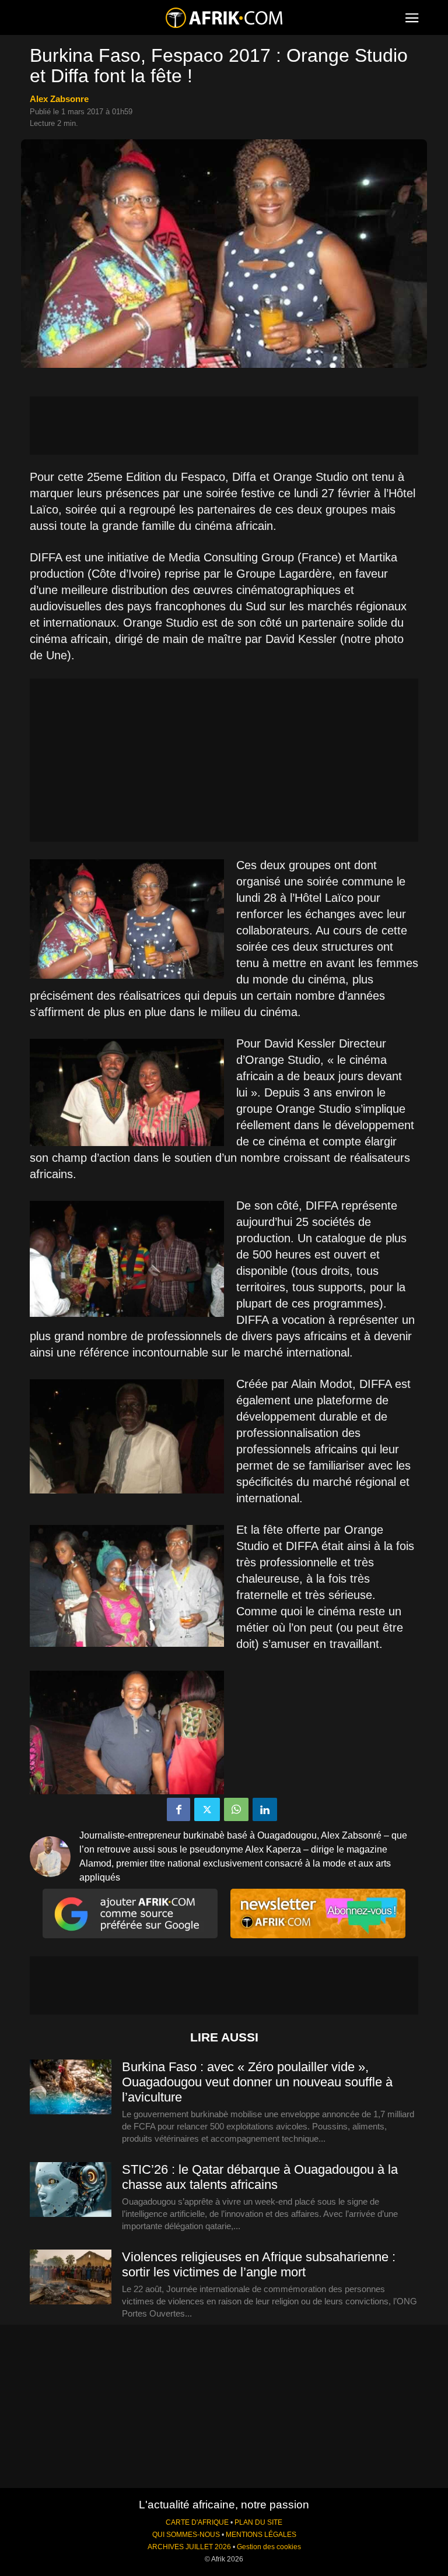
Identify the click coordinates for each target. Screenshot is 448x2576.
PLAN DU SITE (258, 2522)
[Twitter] (207, 1809)
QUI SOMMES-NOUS (186, 2535)
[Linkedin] (265, 1809)
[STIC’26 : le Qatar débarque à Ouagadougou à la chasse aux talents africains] (71, 2190)
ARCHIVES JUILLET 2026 (189, 2547)
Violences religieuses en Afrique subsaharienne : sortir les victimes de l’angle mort (259, 2264)
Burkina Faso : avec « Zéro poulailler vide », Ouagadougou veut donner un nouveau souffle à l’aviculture (257, 2082)
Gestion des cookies (269, 2547)
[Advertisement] (224, 426)
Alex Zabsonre (59, 99)
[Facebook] (178, 1809)
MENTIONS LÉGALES (261, 2535)
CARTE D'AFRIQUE (197, 2522)
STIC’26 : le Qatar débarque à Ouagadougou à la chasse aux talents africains (260, 2177)
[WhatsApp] (236, 1809)
